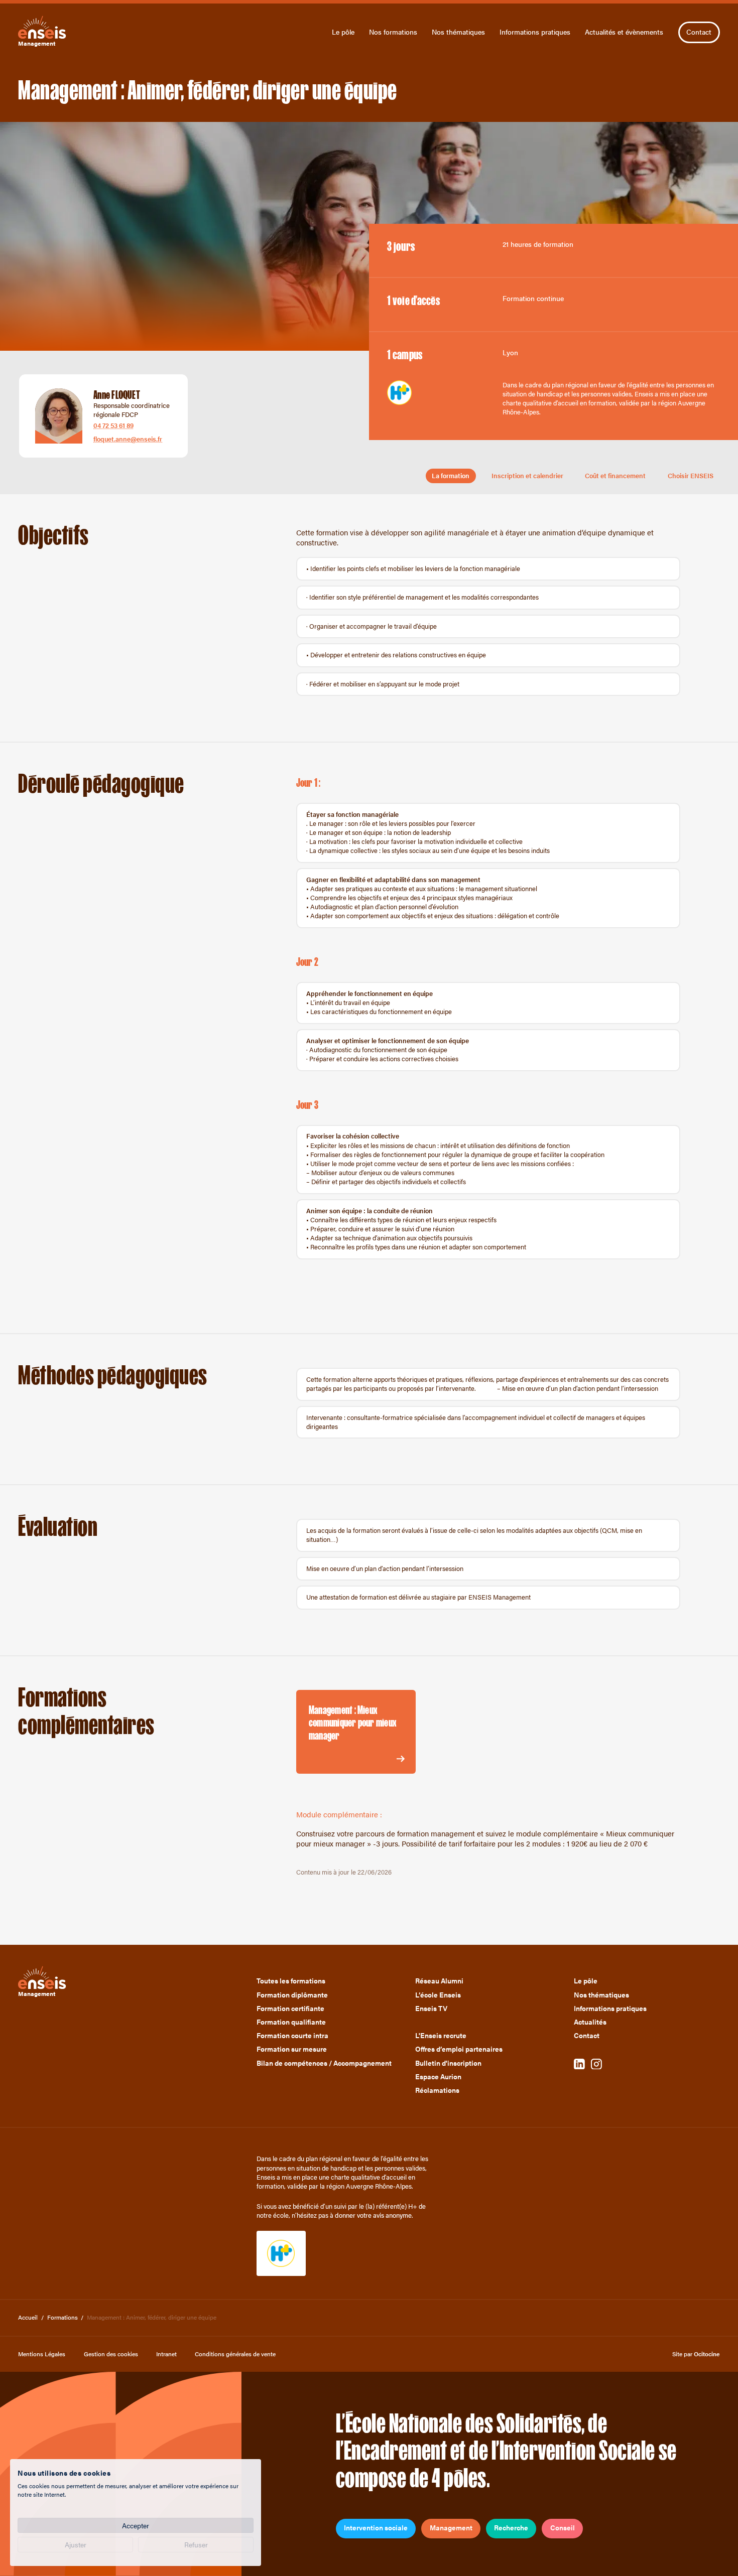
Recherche (511, 2528)
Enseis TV (431, 2009)
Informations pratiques (535, 32)
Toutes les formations (291, 1981)
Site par (696, 2354)
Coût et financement (615, 476)
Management (451, 2528)
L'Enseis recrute (441, 2036)
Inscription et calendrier (527, 476)
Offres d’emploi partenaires (459, 2049)
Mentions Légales (42, 2354)
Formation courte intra (292, 2036)
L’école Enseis (438, 1995)
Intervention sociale (376, 2528)
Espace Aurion (438, 2077)
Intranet (166, 2354)
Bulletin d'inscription (448, 2063)
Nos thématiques (458, 32)
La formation (451, 476)
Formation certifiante (290, 2009)
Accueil (28, 2317)
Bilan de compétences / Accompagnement (324, 2063)
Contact (699, 32)
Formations (63, 2317)
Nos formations (393, 32)
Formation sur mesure (292, 2049)
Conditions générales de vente (235, 2354)
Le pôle (343, 32)
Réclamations (437, 2090)
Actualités (590, 2022)
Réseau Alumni (439, 1981)
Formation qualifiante (291, 2022)
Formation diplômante (292, 1995)
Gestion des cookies (111, 2354)
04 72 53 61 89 (113, 425)
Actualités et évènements (624, 32)
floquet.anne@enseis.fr (128, 439)
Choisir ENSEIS (691, 476)
